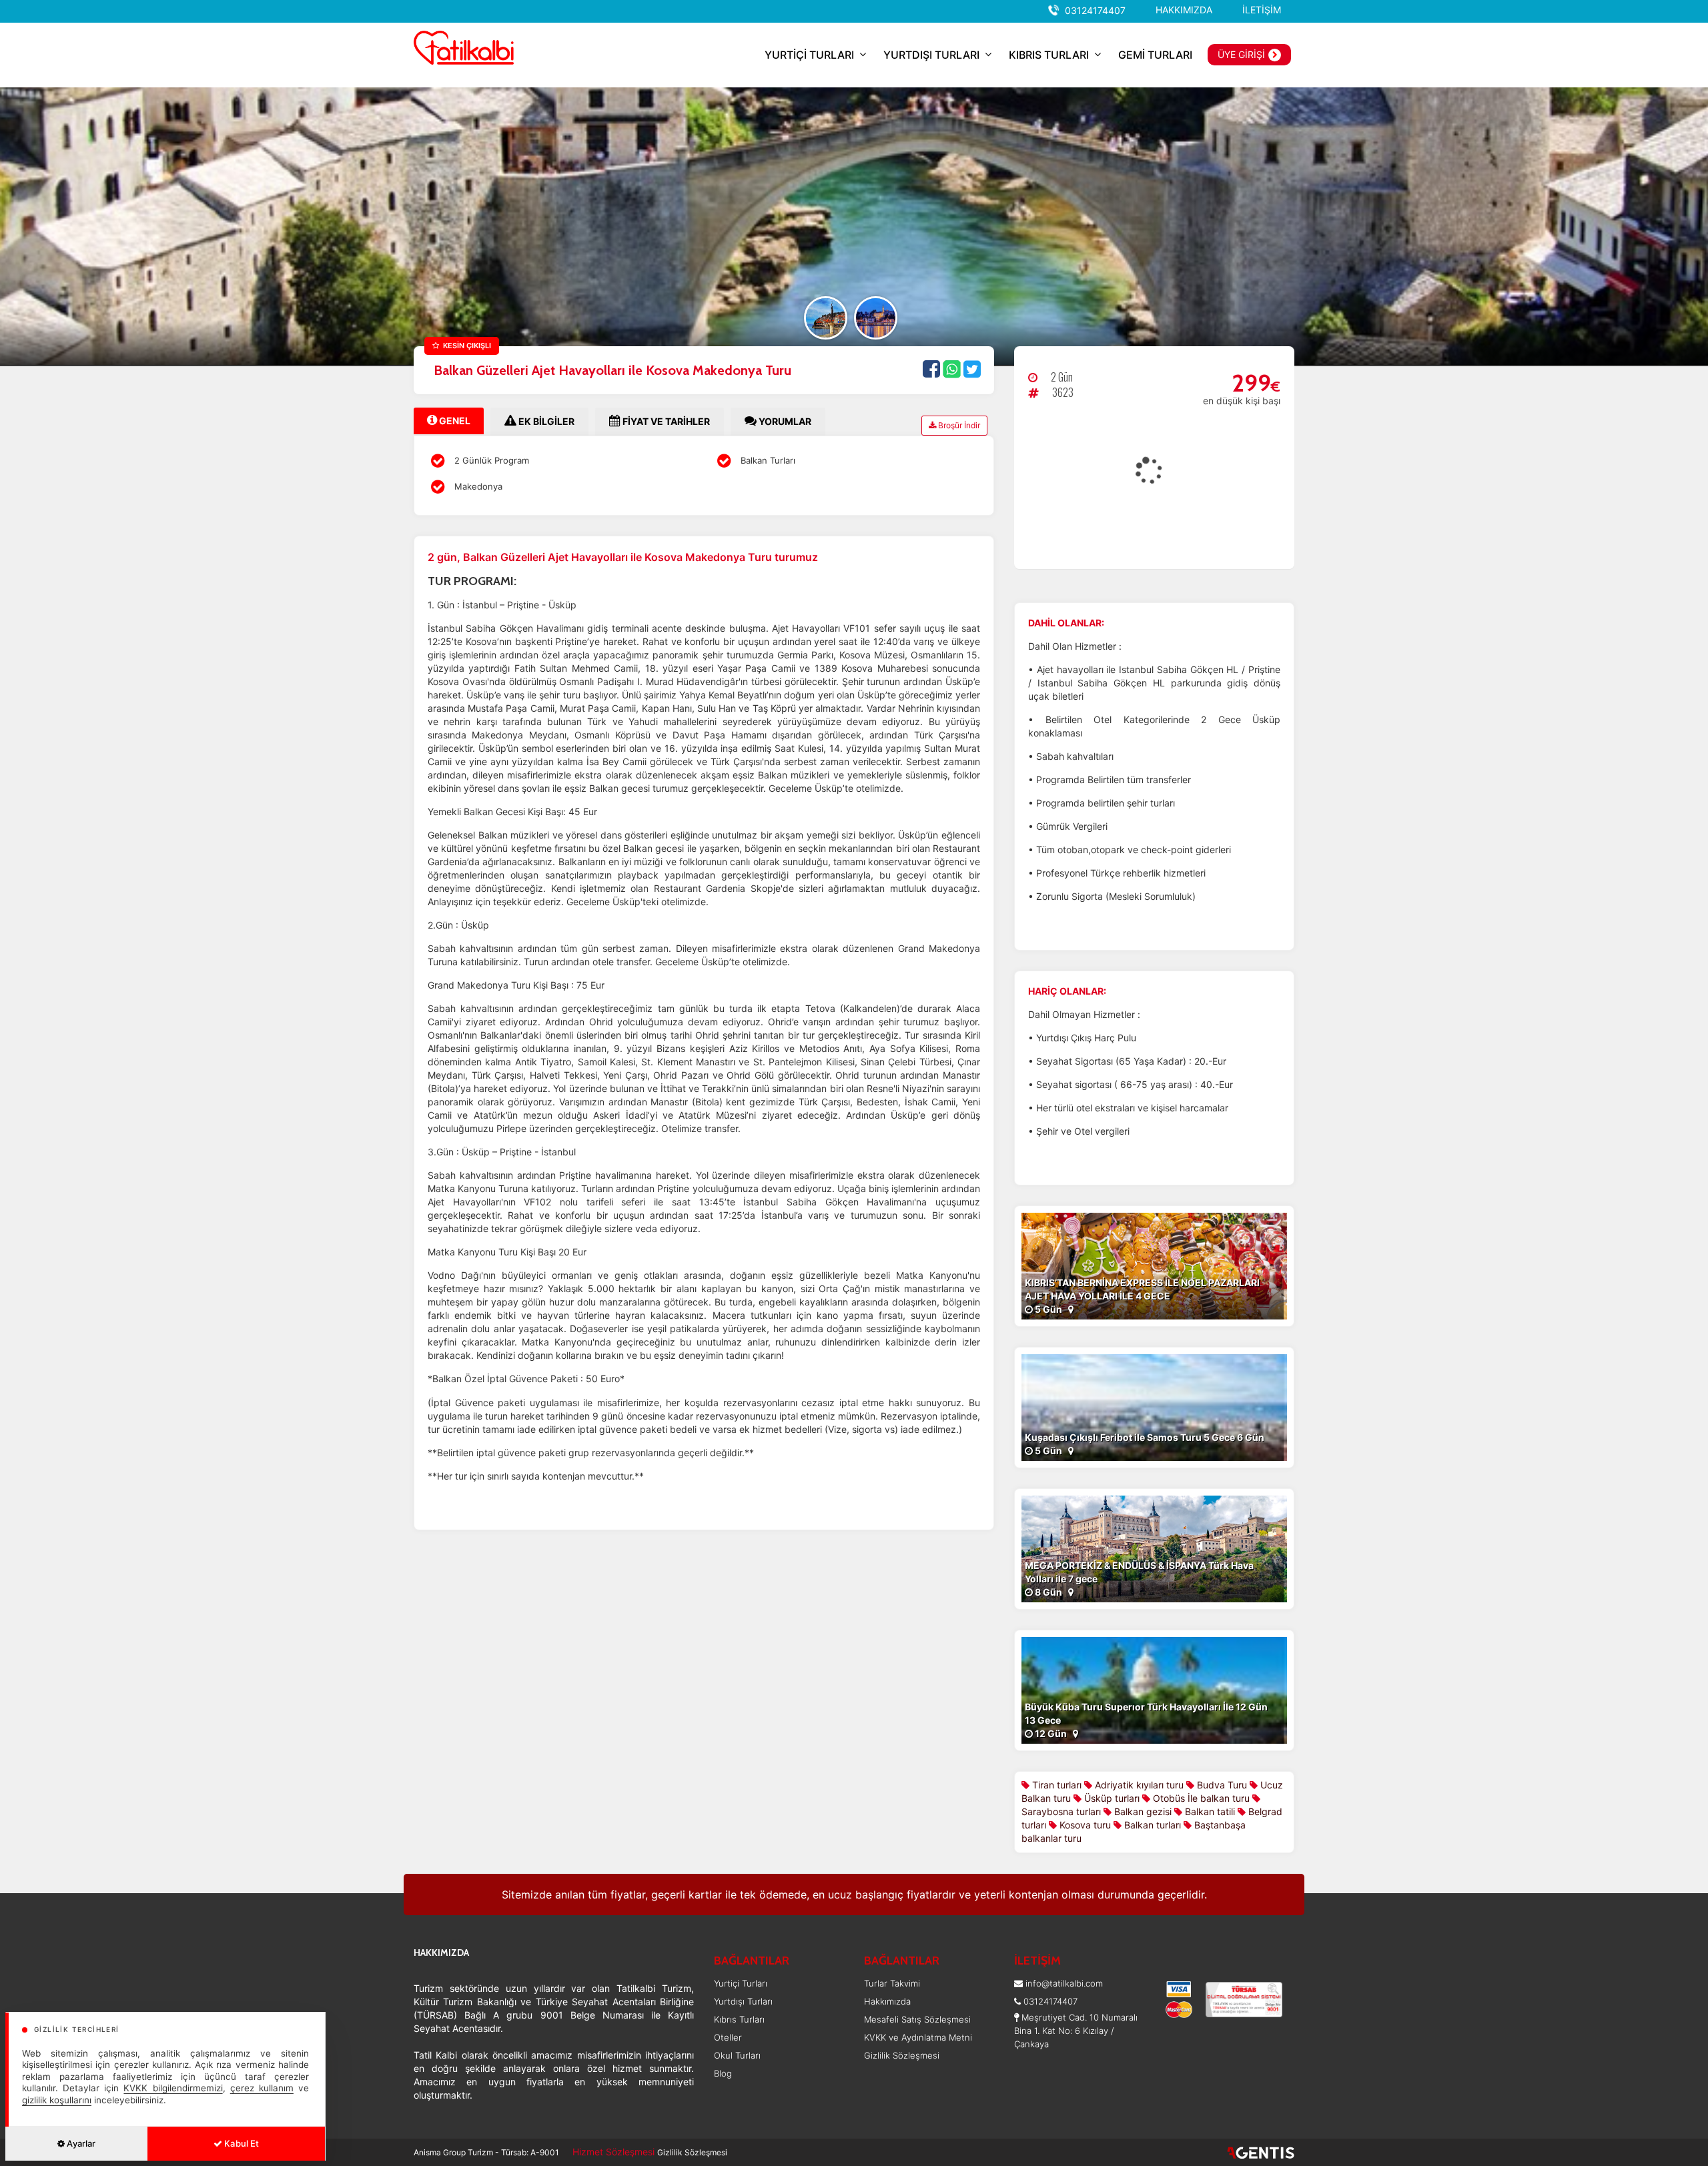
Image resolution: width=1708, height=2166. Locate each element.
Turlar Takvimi (892, 1983)
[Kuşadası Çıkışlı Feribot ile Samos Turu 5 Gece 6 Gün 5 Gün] (1154, 1407)
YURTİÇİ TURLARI (809, 55)
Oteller (728, 2037)
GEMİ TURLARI (1155, 55)
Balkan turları (1151, 1825)
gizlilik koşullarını (57, 2100)
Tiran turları (1055, 1785)
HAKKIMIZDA (1184, 10)
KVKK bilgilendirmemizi (173, 2088)
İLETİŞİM (1262, 10)
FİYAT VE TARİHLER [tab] (665, 421)
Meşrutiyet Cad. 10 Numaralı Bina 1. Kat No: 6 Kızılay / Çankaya (1076, 2031)
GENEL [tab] (454, 421)
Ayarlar (80, 2143)
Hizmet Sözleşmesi (613, 2152)
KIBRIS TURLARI (1049, 55)
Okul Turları (737, 2055)
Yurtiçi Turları (741, 1983)
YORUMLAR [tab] (784, 421)
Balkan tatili (1209, 1811)
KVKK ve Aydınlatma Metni (918, 2037)
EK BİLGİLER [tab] (545, 421)
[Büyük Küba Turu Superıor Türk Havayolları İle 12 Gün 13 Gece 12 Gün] (1154, 1689)
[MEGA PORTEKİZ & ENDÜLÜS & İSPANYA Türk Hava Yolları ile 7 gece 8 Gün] (1154, 1548)
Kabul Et (241, 2143)
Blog (723, 2073)
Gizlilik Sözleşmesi (902, 2055)
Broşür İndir (958, 425)
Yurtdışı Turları (743, 2001)
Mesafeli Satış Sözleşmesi (917, 2019)
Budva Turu (1221, 1785)
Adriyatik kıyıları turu (1138, 1785)
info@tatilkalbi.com (1064, 1983)
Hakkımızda (887, 2001)
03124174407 (1095, 10)
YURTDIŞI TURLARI (931, 55)
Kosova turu (1084, 1825)
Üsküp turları (1111, 1798)
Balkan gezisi (1142, 1811)
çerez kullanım (262, 2088)
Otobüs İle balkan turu (1200, 1798)
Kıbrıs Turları (739, 2019)
